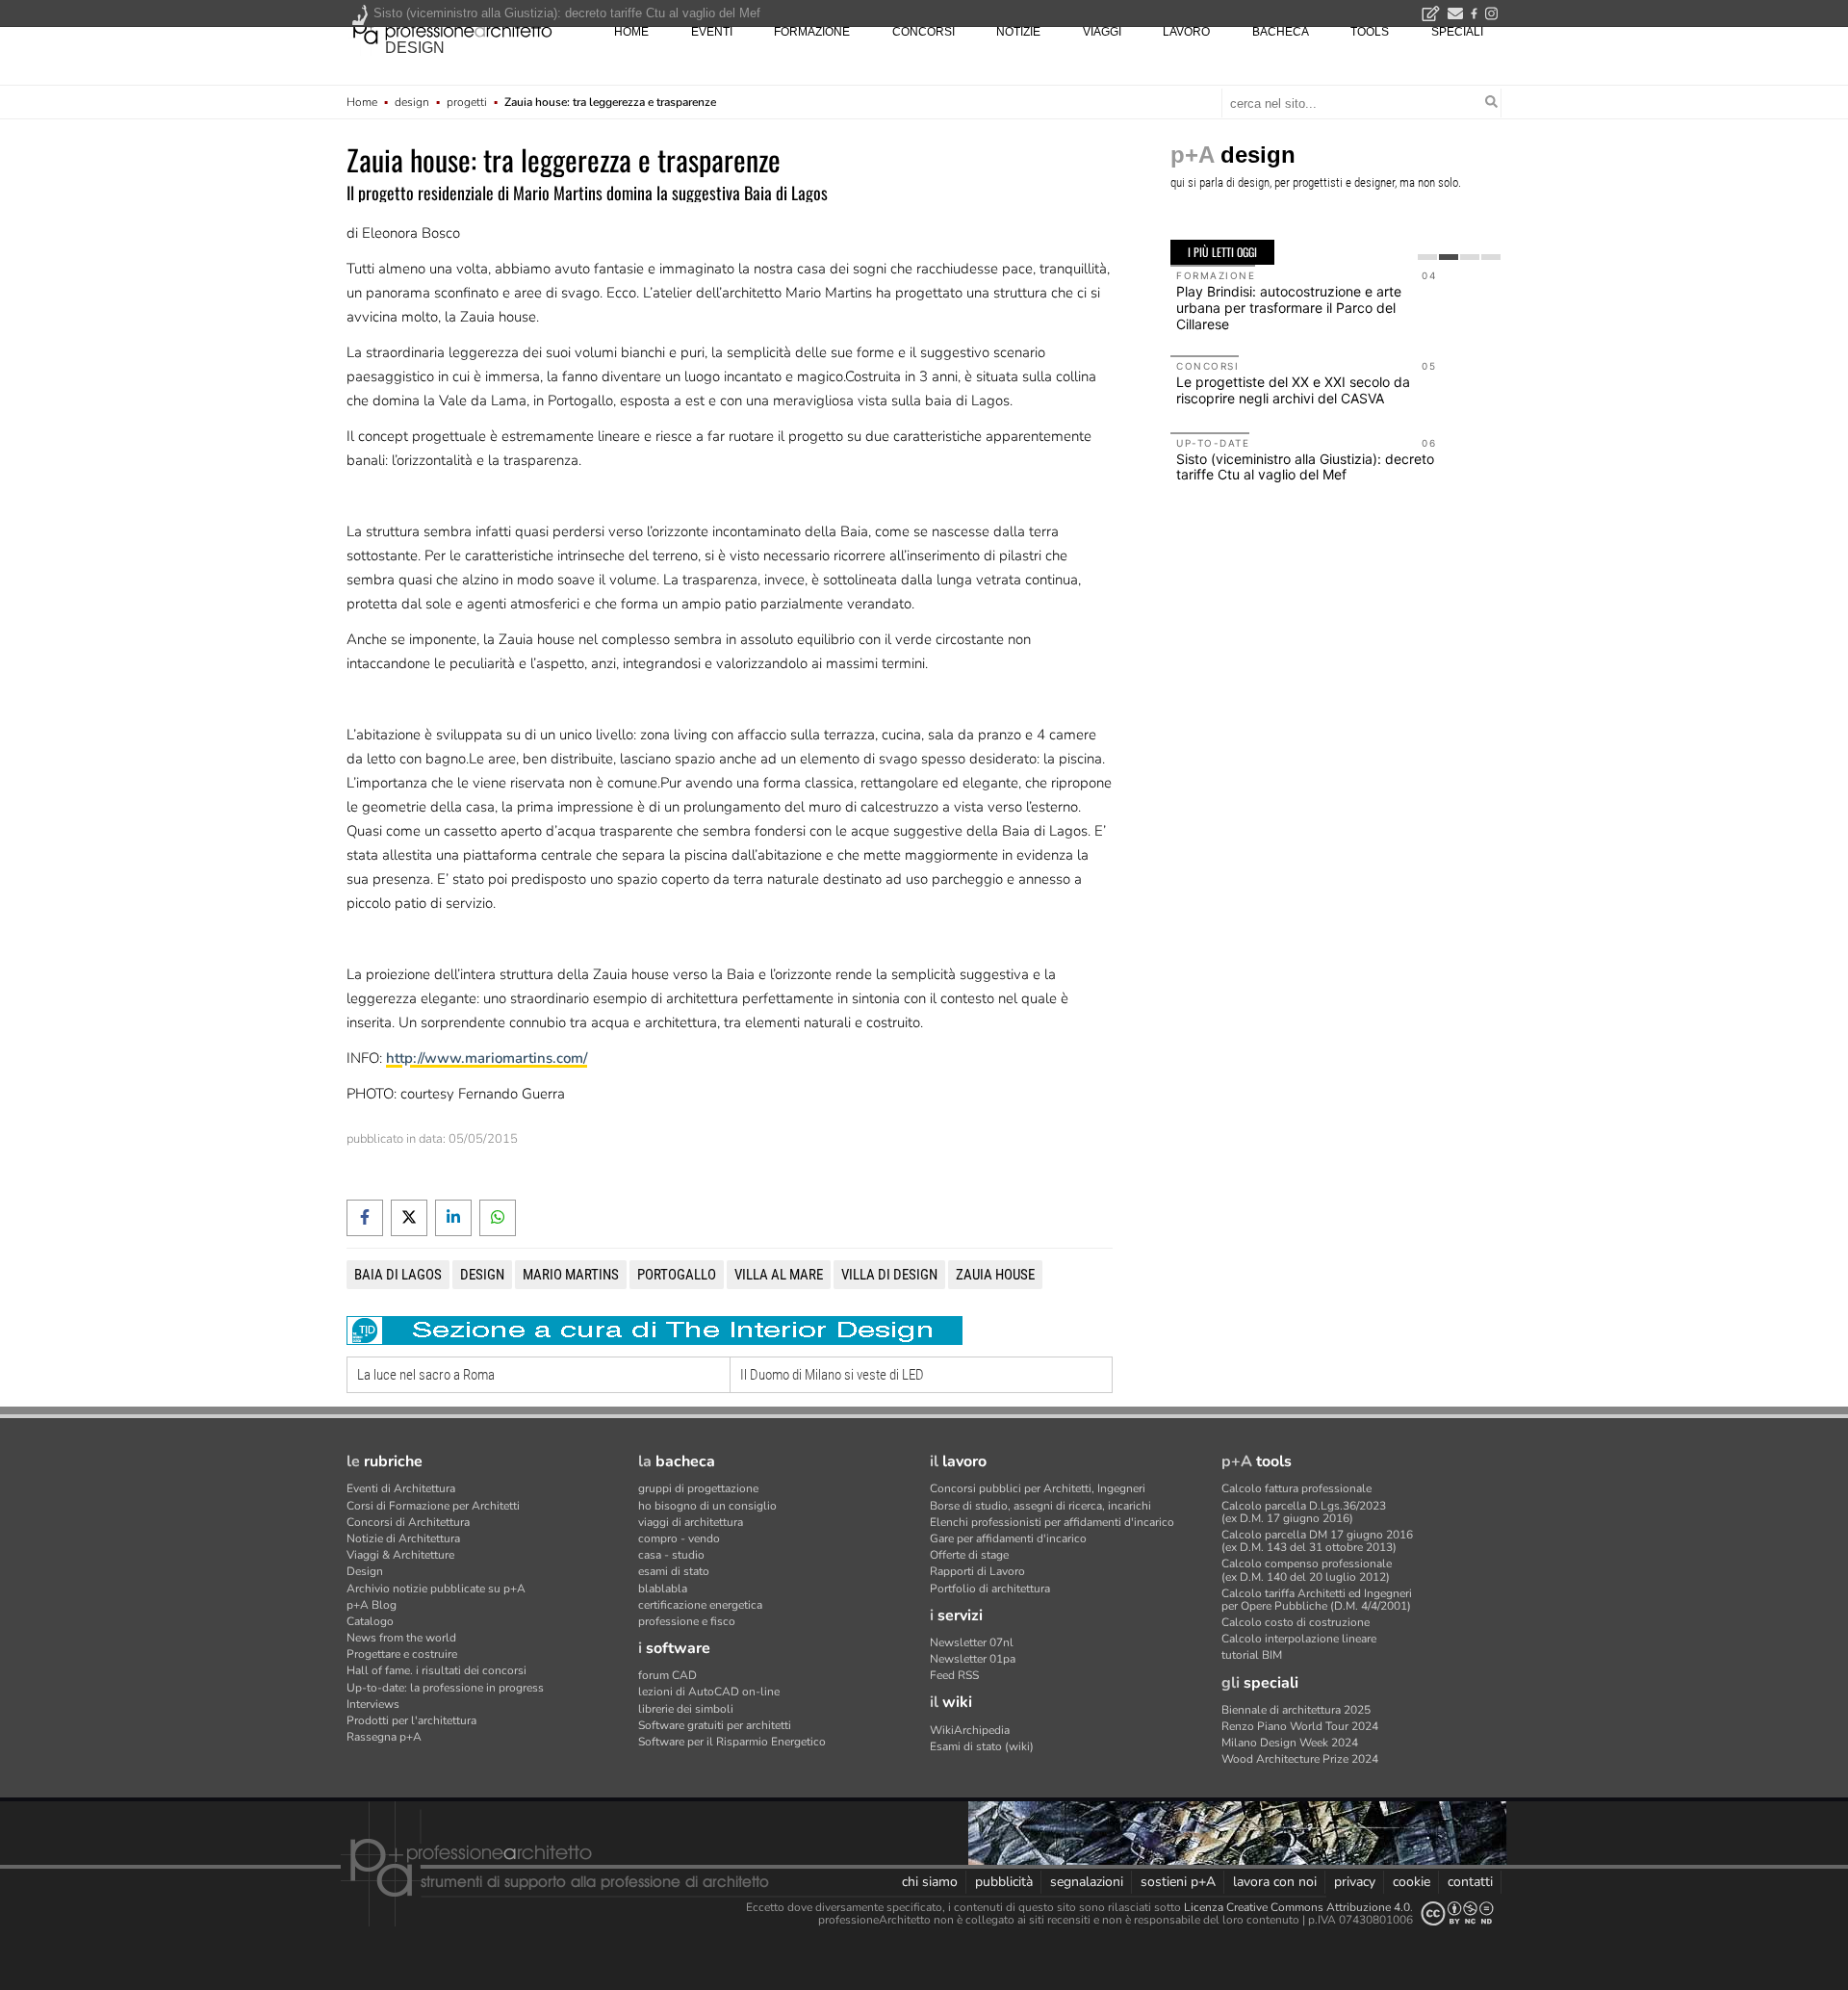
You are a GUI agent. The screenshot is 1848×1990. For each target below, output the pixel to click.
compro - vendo (679, 1538)
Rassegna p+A (384, 1737)
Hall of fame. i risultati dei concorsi (436, 1670)
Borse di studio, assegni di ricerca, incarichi (1040, 1506)
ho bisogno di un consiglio (707, 1506)
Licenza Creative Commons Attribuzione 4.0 (1297, 1907)
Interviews (373, 1704)
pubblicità (1004, 1882)
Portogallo (677, 1275)
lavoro (1186, 32)
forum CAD (667, 1675)
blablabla (663, 1589)
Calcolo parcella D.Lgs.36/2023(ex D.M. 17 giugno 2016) (1304, 1512)
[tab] (1427, 257)
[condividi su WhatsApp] (498, 1218)
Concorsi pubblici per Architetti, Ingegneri (1038, 1488)
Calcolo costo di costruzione (1296, 1622)
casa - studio (671, 1555)
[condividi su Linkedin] (453, 1218)
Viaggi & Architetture (400, 1555)
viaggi (1102, 32)
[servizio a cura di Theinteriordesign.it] (654, 1330)
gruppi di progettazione (698, 1488)
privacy (1355, 1882)
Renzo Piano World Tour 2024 (1300, 1726)
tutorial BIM (1252, 1655)
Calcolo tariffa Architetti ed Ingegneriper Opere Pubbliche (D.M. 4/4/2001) (1317, 1600)
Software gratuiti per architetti (715, 1725)
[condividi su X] (409, 1218)
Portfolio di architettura (990, 1589)
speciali (1457, 32)
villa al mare (779, 1275)
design (415, 48)
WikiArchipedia (970, 1730)
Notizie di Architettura (403, 1538)
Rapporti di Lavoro (977, 1571)
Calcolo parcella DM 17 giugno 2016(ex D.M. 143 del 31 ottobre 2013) (1317, 1541)
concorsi (924, 32)
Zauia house (995, 1275)
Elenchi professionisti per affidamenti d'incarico (1052, 1522)
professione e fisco (687, 1621)
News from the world (401, 1638)
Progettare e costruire (402, 1654)
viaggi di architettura (691, 1522)
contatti (1470, 1882)
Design (365, 1571)
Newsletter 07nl (972, 1642)
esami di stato (674, 1571)
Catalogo (370, 1621)
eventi (712, 32)
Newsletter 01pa (973, 1659)
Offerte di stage (969, 1555)
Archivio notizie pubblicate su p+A (436, 1589)
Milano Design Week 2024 (1290, 1743)
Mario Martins (571, 1275)
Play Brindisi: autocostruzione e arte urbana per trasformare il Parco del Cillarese (1289, 308)
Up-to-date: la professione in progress (445, 1688)
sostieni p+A (1178, 1882)
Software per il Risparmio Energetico (732, 1742)
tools (1370, 32)
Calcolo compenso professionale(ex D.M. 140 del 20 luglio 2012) (1307, 1570)
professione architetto (452, 30)
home (631, 32)
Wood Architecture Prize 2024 (1300, 1759)
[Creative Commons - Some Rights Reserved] (1457, 1913)
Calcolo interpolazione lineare (1299, 1639)
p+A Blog (372, 1605)
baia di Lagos (398, 1275)
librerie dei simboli (686, 1709)
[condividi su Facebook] (365, 1218)
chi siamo (930, 1882)
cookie (1412, 1882)
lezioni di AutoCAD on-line (709, 1692)
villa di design (889, 1275)
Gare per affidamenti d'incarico (1008, 1538)
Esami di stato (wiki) (982, 1746)
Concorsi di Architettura (408, 1522)
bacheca (1281, 32)
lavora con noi (1275, 1882)
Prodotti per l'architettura (411, 1720)
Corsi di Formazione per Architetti (433, 1506)
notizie (1018, 32)
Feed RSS (954, 1675)
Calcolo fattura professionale (1296, 1488)
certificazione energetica (700, 1605)
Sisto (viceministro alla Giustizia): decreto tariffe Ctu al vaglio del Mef (1305, 467)
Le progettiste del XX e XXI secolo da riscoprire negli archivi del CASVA (1293, 390)
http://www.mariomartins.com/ (487, 1058)
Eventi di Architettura (401, 1488)
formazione (812, 32)
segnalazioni (1087, 1882)
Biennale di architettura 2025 (1296, 1710)
